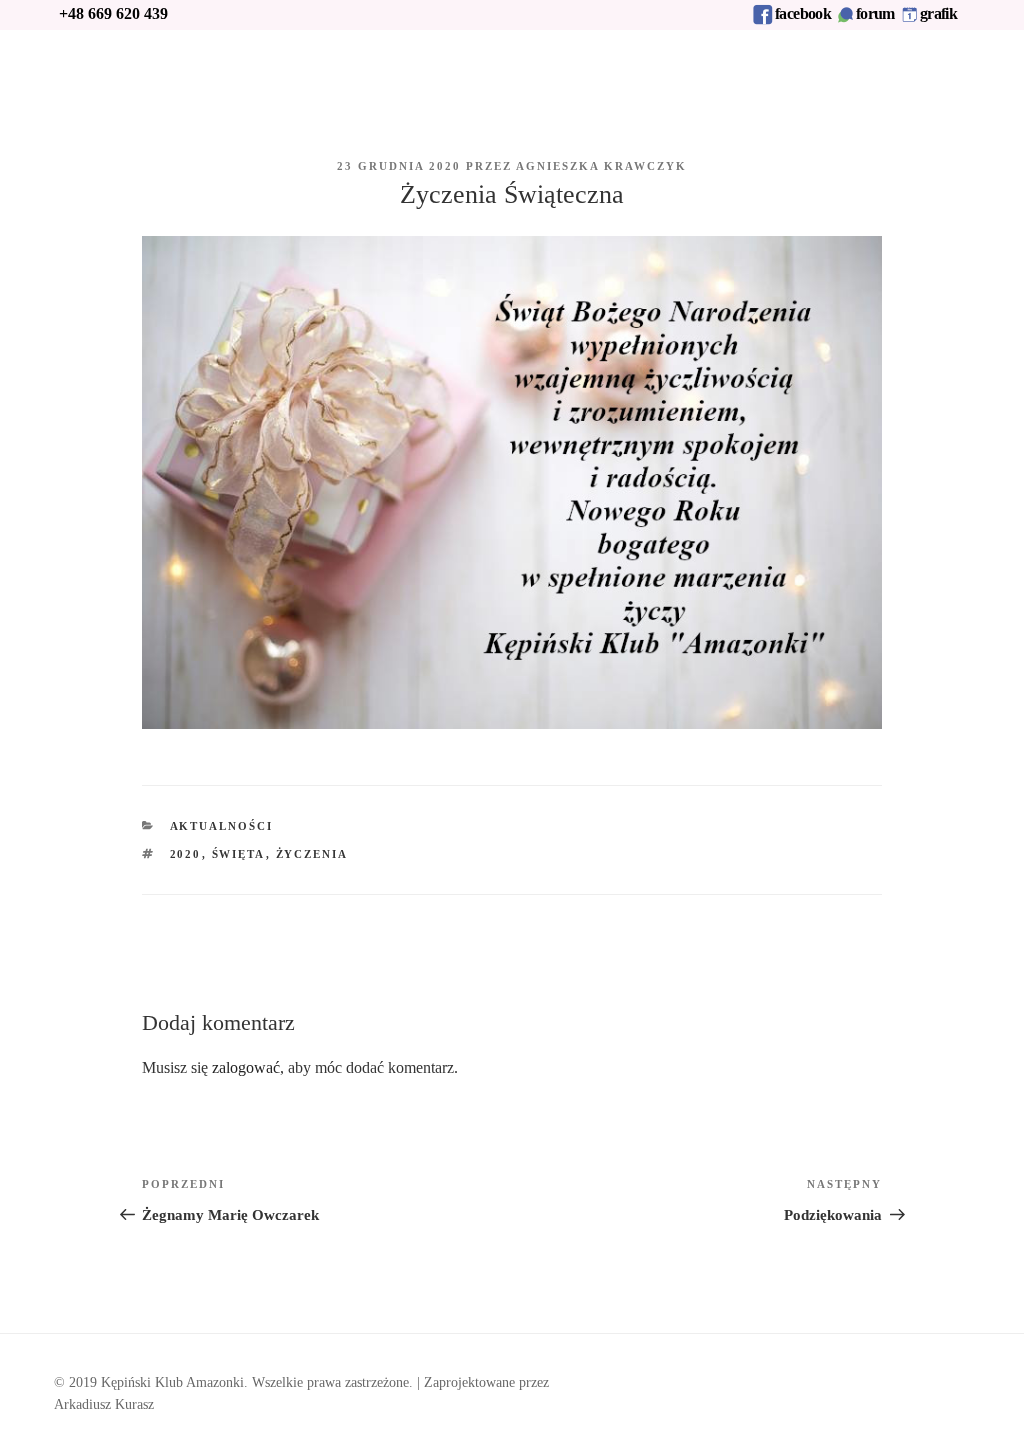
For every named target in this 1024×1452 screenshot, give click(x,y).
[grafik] (910, 19)
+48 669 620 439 (113, 13)
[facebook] (763, 19)
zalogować (246, 1067)
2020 (186, 854)
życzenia (312, 854)
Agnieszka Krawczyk (601, 166)
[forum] (845, 19)
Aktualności (222, 826)
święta (239, 854)
